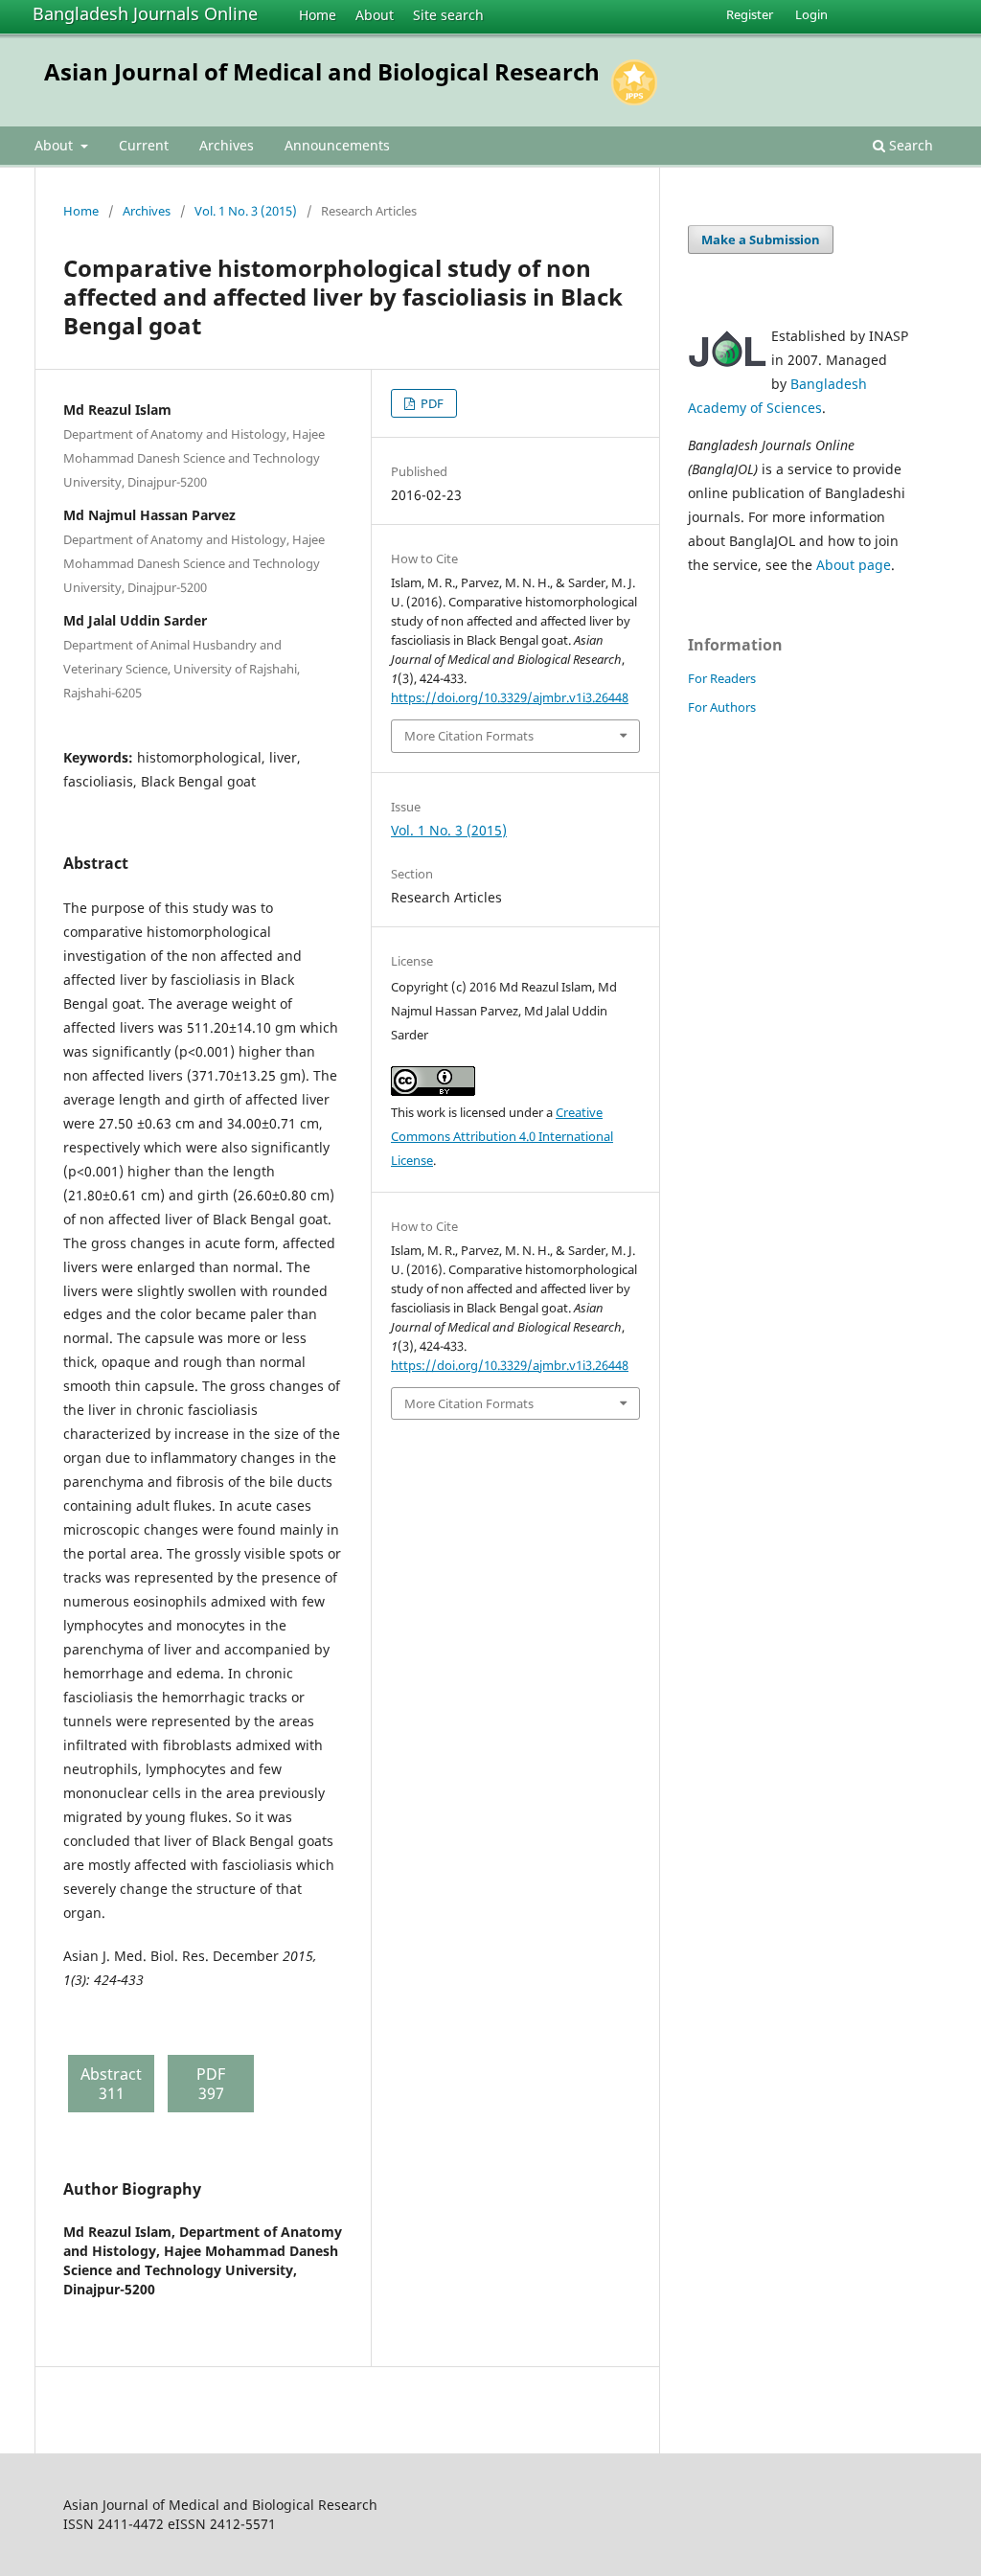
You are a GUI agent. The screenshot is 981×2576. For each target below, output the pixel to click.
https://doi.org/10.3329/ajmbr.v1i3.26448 (510, 697)
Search (909, 145)
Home (318, 15)
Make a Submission (761, 239)
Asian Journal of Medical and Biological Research (322, 71)
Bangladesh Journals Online (145, 13)
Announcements (337, 145)
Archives (227, 145)
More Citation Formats (469, 736)
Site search (448, 15)
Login (811, 14)
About (375, 15)
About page (854, 565)
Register (750, 14)
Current (144, 145)
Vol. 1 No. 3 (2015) (246, 211)
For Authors (722, 707)
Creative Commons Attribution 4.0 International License (502, 1136)
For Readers (722, 678)
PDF (431, 403)
